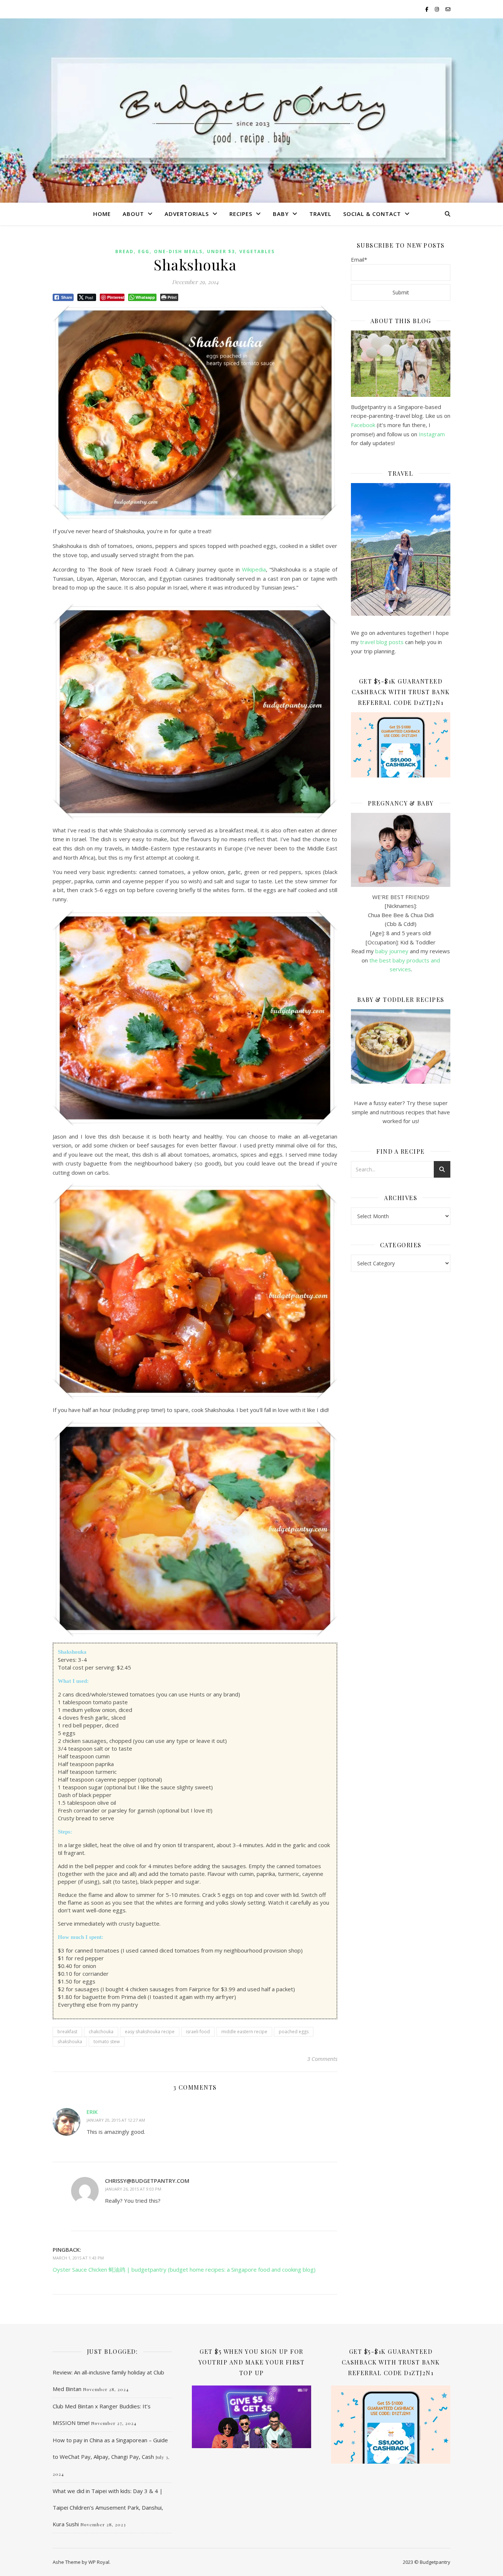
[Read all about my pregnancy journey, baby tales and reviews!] (401, 850)
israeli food (198, 2032)
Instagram (432, 434)
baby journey (392, 951)
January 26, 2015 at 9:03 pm (133, 2189)
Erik (92, 2112)
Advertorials (187, 214)
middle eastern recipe (244, 2032)
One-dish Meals (178, 251)
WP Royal (99, 2562)
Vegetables (257, 251)
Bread (124, 251)
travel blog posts (382, 642)
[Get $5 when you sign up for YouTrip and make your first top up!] (251, 2417)
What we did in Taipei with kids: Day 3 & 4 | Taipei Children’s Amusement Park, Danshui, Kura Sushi (108, 2507)
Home (102, 214)
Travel (320, 214)
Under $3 (221, 251)
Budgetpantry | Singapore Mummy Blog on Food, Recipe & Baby (252, 108)
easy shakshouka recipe (150, 2032)
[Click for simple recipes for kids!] (401, 1047)
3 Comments (322, 2059)
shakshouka (70, 2042)
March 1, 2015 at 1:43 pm (78, 2258)
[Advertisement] (401, 1397)
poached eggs (294, 2032)
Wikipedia (254, 569)
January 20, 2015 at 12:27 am (116, 2120)
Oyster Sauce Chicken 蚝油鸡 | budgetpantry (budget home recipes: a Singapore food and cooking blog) (184, 2269)
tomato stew (107, 2042)
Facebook (363, 425)
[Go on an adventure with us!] (401, 549)
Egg (144, 251)
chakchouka (101, 2032)
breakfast (67, 2032)
